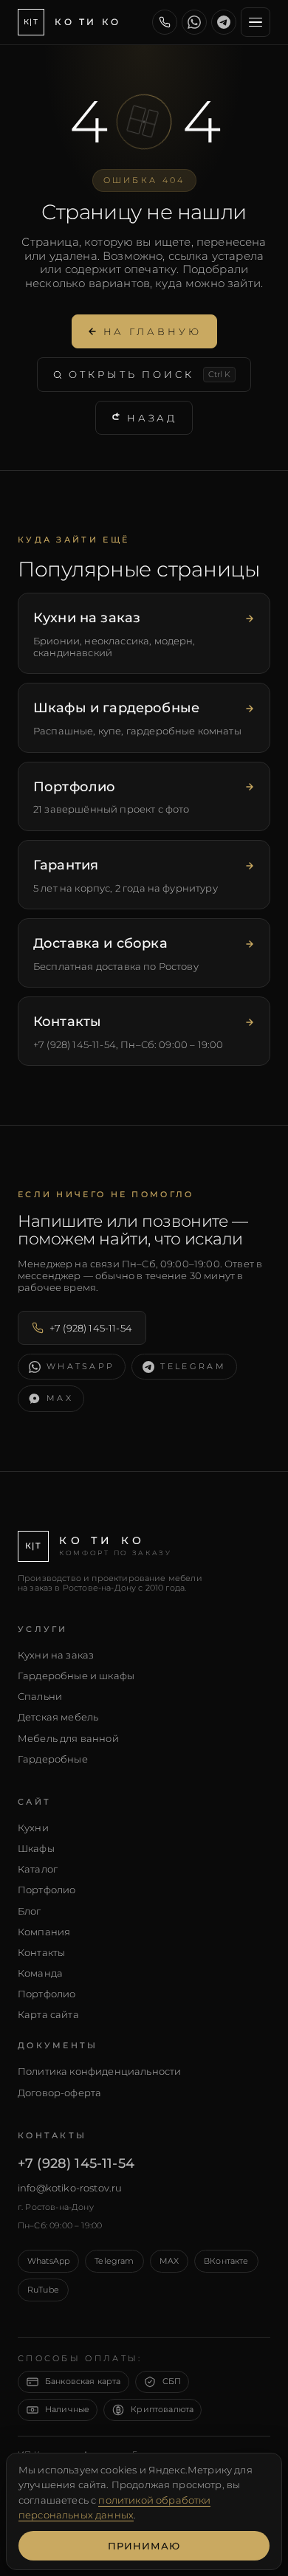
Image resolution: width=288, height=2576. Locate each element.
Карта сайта (48, 2014)
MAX (169, 2261)
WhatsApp (48, 2261)
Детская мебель (58, 1717)
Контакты (41, 1952)
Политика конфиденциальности (99, 2071)
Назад (152, 418)
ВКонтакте (226, 2261)
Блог (30, 1911)
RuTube (43, 2290)
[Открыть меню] (256, 22)
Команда (40, 1973)
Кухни (33, 1828)
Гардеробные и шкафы (76, 1676)
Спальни (40, 1696)
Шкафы (36, 1848)
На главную (152, 331)
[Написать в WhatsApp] (194, 22)
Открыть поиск (150, 374)
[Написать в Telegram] (224, 22)
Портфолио (47, 1890)
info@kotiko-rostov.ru (70, 2188)
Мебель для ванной (68, 1738)
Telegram (114, 2261)
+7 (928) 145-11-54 (91, 1328)
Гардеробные (53, 1759)
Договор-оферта (59, 2093)
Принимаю (144, 2546)
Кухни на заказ (56, 1655)
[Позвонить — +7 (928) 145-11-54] (165, 22)
